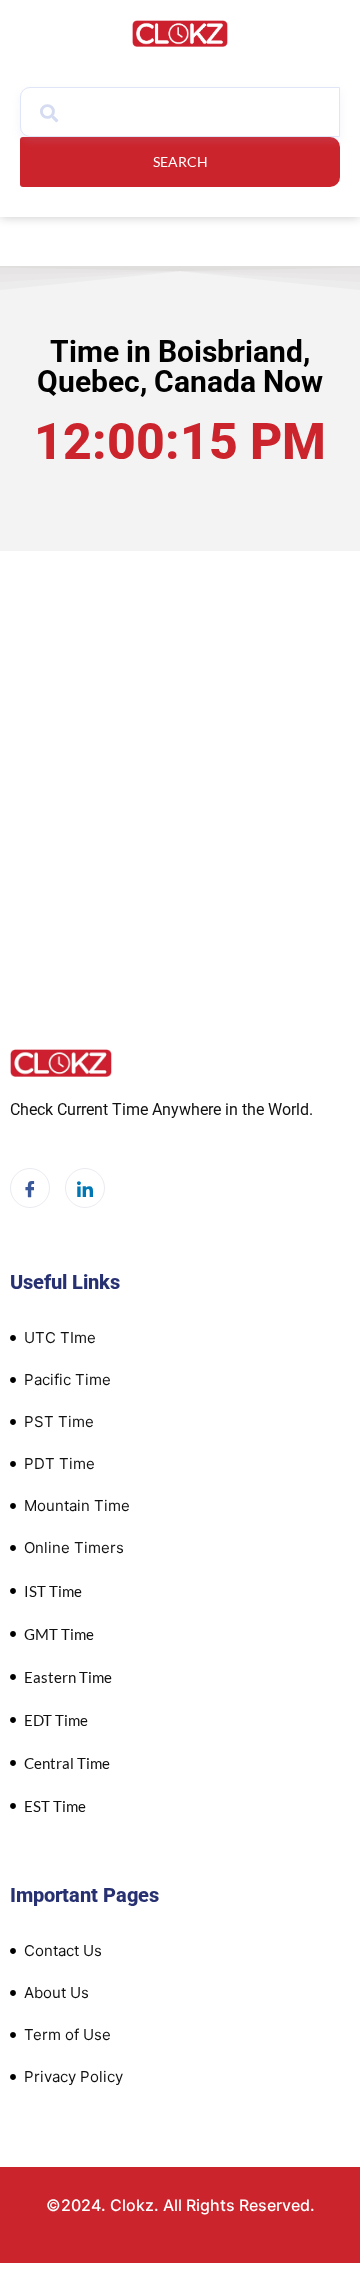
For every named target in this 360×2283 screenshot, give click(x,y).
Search (180, 161)
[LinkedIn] (85, 1188)
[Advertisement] (180, 761)
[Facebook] (30, 1188)
